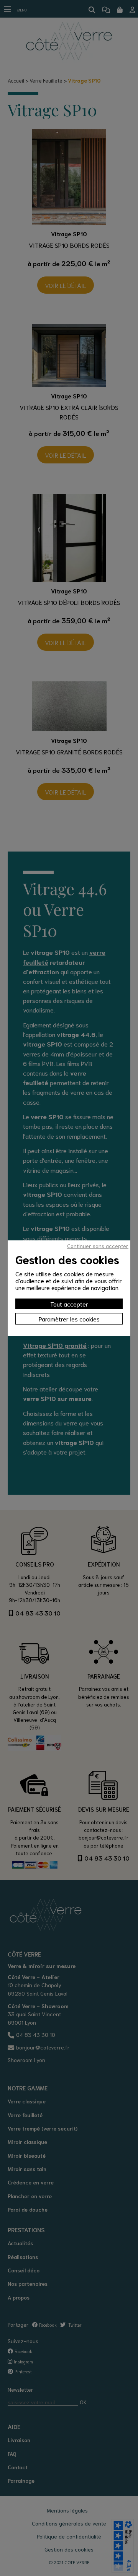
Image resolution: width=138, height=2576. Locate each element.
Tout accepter (69, 1304)
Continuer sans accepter (98, 1246)
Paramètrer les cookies (69, 1319)
